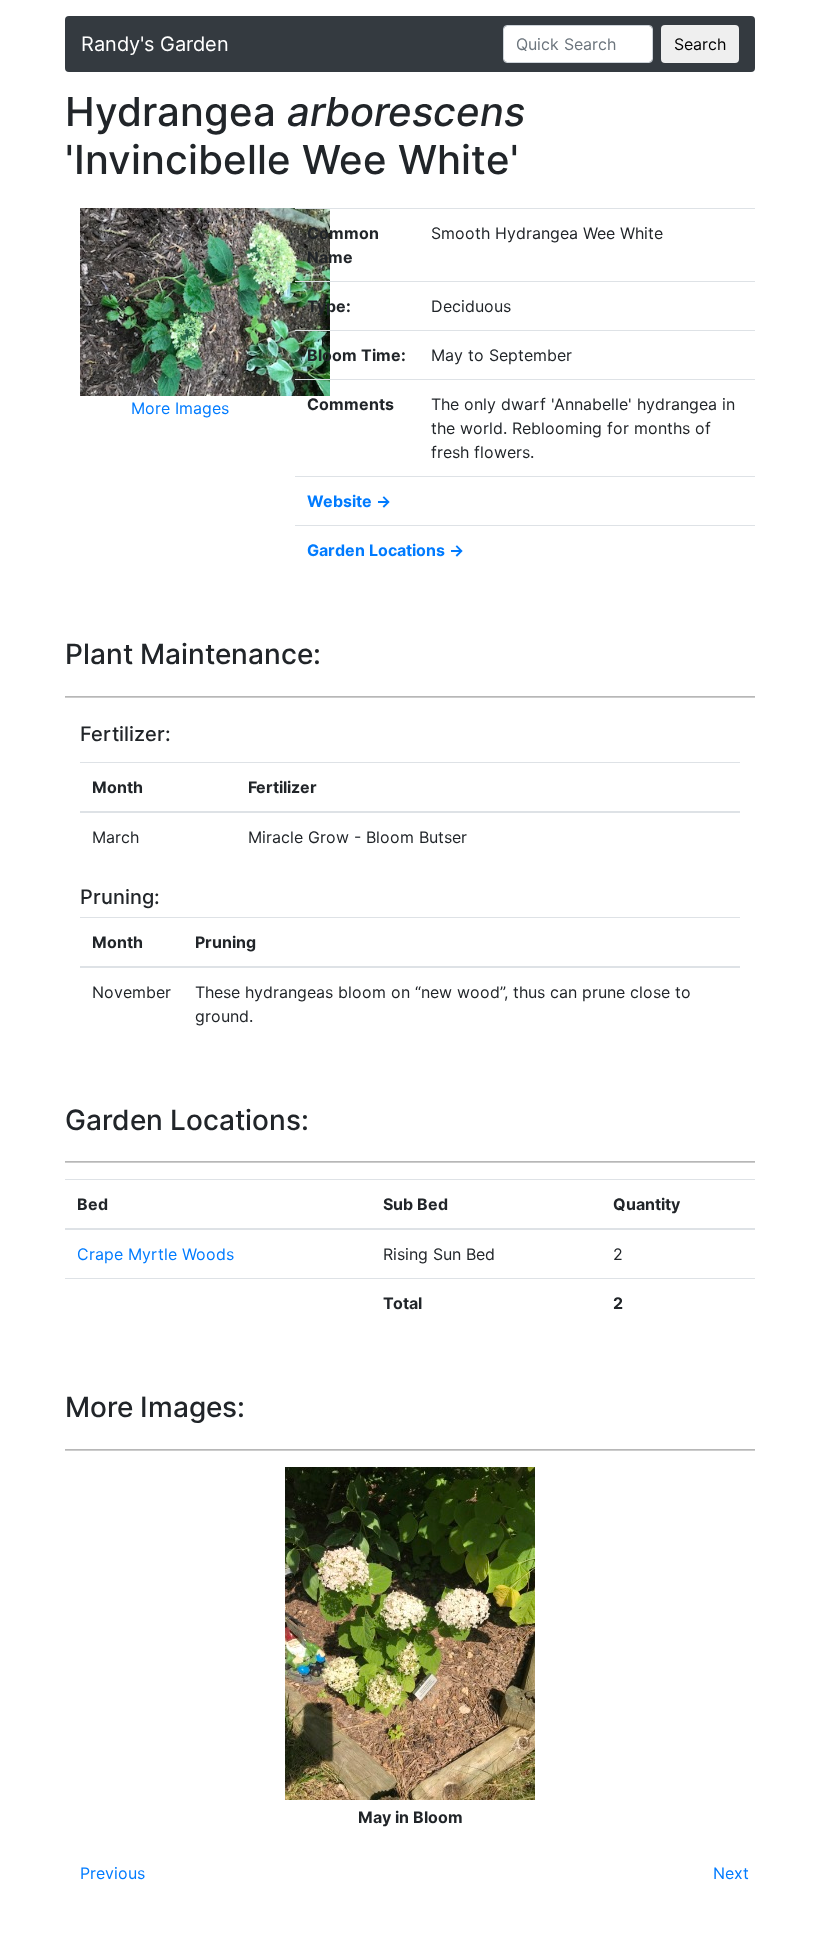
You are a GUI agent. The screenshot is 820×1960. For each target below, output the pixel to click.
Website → (349, 501)
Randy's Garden (155, 44)
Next (731, 1873)
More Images (180, 408)
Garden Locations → (385, 550)
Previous (112, 1873)
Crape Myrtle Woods (155, 1254)
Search (700, 44)
